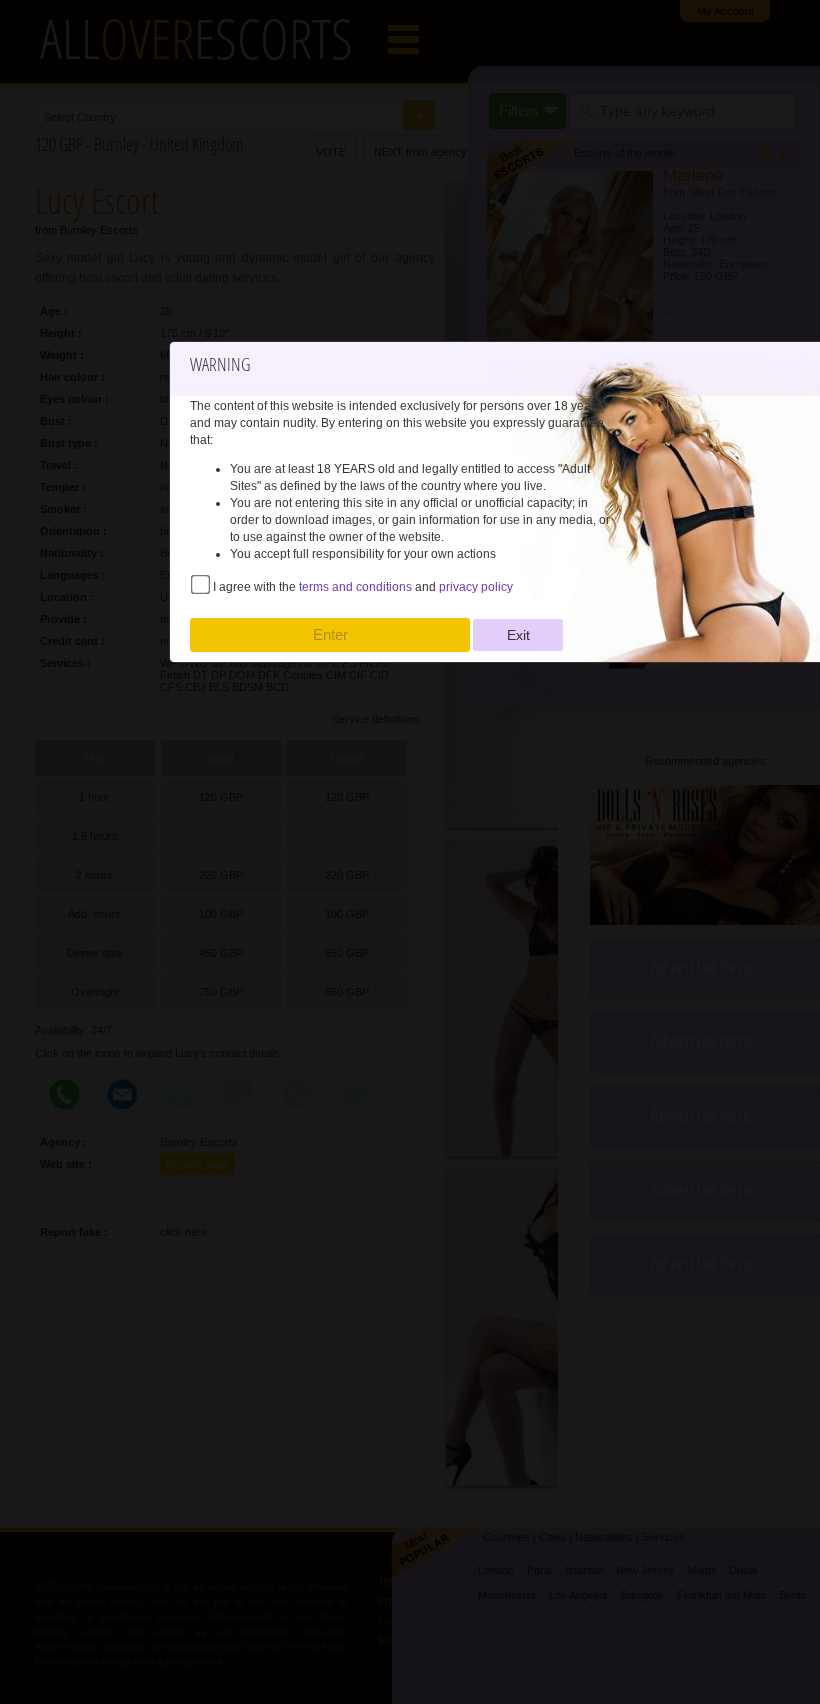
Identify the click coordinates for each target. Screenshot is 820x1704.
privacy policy (476, 587)
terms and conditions (355, 587)
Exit (518, 635)
